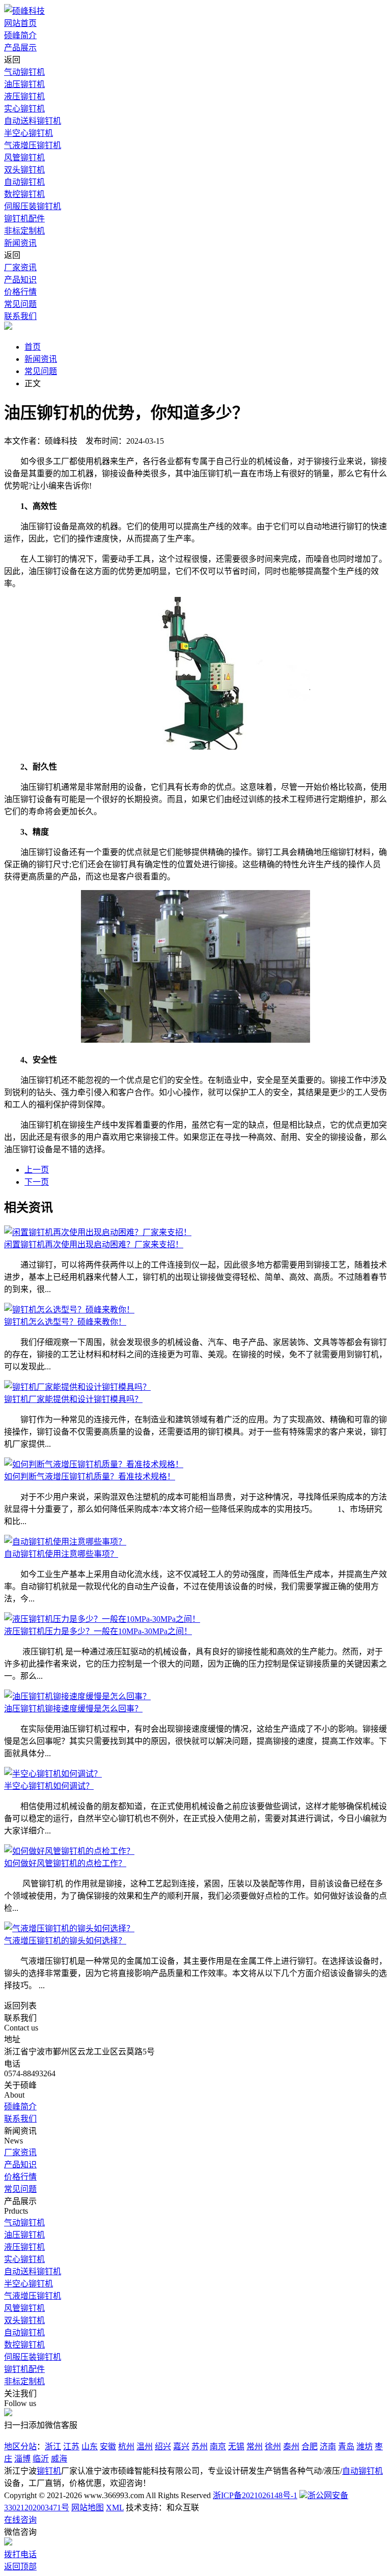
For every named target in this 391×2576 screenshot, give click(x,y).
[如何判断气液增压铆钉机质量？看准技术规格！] (94, 1464)
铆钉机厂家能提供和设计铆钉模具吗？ (73, 1399)
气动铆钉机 (24, 72)
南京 (218, 2446)
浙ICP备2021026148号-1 (255, 2495)
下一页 (37, 1182)
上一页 (37, 1170)
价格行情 (20, 292)
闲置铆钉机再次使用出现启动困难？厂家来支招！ (94, 1244)
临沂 (41, 2459)
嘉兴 (181, 2446)
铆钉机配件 (24, 219)
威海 (59, 2459)
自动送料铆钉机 (33, 121)
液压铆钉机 (24, 96)
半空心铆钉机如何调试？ (49, 1786)
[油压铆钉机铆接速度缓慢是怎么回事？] (77, 1696)
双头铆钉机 (24, 170)
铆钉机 (49, 2471)
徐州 (273, 2446)
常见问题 (20, 304)
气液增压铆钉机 (33, 145)
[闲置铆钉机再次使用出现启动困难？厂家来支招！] (98, 1232)
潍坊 (365, 2446)
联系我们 (20, 316)
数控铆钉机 (24, 194)
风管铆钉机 (24, 158)
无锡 (236, 2446)
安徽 (108, 2446)
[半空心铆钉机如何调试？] (53, 1774)
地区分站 (20, 2446)
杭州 (126, 2446)
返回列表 (20, 2006)
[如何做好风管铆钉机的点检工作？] (69, 1851)
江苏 (71, 2446)
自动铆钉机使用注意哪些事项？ (61, 1554)
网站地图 (88, 2508)
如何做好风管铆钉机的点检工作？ (65, 1863)
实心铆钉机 (24, 109)
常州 (255, 2446)
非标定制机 (24, 231)
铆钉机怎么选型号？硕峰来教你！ (65, 1322)
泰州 (291, 2446)
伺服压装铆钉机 (33, 206)
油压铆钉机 (24, 84)
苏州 (200, 2446)
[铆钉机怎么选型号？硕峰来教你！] (69, 1310)
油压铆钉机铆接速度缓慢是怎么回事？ (73, 1709)
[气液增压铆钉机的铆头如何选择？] (69, 1928)
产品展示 (20, 48)
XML (115, 2508)
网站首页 (20, 23)
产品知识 (20, 280)
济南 (328, 2446)
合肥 (310, 2446)
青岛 (346, 2446)
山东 (90, 2446)
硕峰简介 (20, 35)
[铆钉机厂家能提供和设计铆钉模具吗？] (77, 1387)
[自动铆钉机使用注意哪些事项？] (65, 1542)
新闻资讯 (20, 243)
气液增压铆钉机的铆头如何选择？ (65, 1941)
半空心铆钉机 (29, 133)
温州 (145, 2446)
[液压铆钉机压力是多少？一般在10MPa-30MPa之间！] (102, 1619)
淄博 (22, 2459)
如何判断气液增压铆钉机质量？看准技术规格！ (90, 1477)
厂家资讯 (20, 267)
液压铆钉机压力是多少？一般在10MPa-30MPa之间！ (98, 1631)
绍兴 (163, 2446)
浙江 (53, 2446)
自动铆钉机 (24, 182)
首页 (33, 347)
